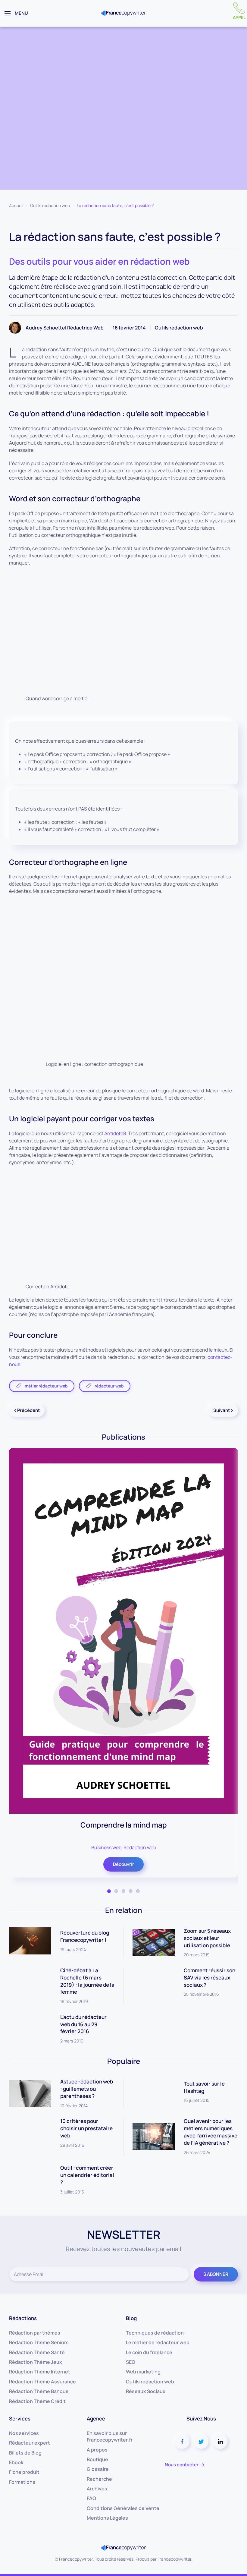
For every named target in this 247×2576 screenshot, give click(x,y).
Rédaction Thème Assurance (42, 2382)
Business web (106, 1847)
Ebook (16, 2462)
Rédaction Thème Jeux (36, 2362)
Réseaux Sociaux (146, 2391)
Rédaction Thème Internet (40, 2372)
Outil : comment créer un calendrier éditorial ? (87, 2175)
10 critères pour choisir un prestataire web (86, 2128)
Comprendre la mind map (124, 1824)
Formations (22, 2482)
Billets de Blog (25, 2453)
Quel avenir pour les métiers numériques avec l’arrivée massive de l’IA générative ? (211, 2132)
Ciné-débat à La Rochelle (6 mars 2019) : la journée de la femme (87, 1981)
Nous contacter (182, 2465)
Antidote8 (115, 1133)
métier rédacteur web (46, 1386)
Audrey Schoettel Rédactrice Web (65, 328)
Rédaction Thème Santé (37, 2352)
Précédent (28, 1410)
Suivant (222, 1410)
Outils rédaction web (50, 205)
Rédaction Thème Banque (39, 2391)
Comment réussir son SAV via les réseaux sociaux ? (209, 1978)
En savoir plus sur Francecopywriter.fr (110, 2436)
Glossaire (98, 2469)
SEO (131, 2362)
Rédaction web (140, 1847)
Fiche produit (24, 2472)
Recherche (99, 2479)
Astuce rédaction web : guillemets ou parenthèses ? (87, 2089)
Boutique (97, 2459)
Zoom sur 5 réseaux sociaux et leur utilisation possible (207, 1938)
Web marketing (143, 2372)
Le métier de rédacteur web (158, 2342)
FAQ (91, 2498)
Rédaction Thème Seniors (39, 2342)
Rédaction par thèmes (35, 2333)
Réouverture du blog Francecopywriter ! (85, 1936)
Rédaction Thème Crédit (37, 2401)
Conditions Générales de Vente (123, 2508)
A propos (97, 2450)
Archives (97, 2489)
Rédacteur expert (30, 2443)
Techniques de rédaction (155, 2333)
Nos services (24, 2433)
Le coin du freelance (149, 2352)
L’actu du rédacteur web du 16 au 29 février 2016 (83, 2024)
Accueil (16, 205)
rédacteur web (109, 1386)
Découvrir (123, 1864)
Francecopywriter (174, 2559)
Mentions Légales (107, 2518)
